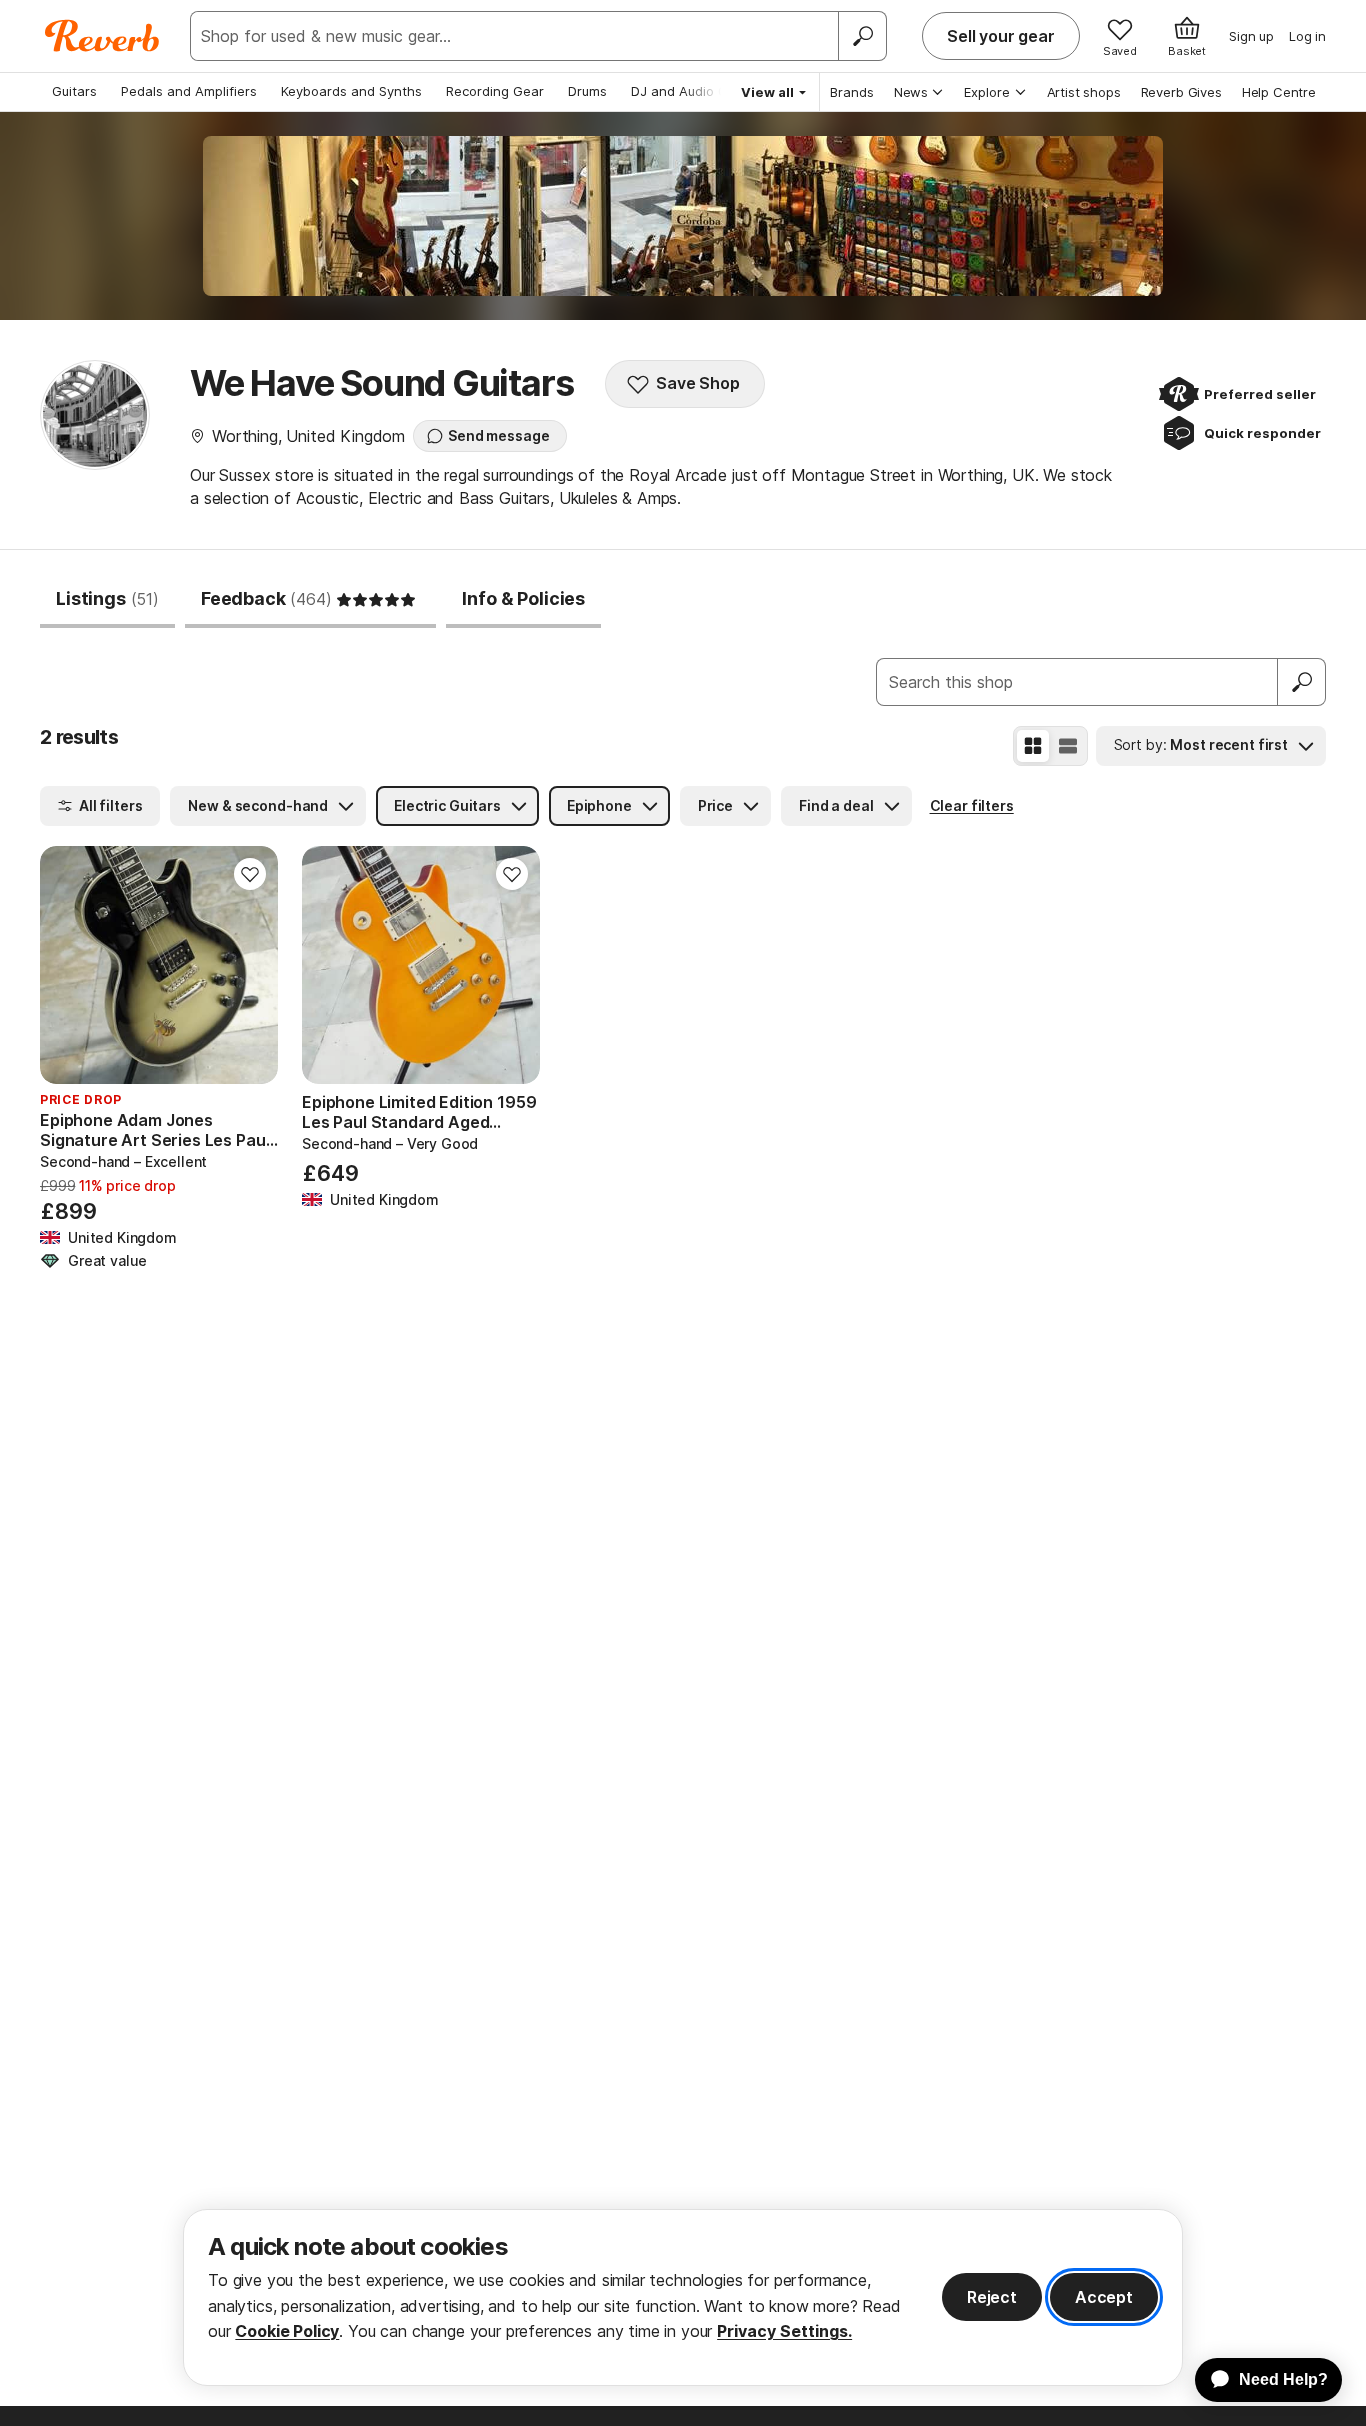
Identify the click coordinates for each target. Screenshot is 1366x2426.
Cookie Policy (287, 2331)
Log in (1307, 36)
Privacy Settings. (784, 2331)
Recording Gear (495, 91)
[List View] (1068, 746)
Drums (587, 91)
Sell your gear (1001, 36)
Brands (852, 92)
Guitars (74, 91)
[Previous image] (68, 965)
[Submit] (1302, 682)
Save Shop (698, 383)
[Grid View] (1033, 746)
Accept (1104, 2297)
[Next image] (250, 965)
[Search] (862, 36)
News (911, 92)
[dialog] (683, 2297)
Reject (992, 2297)
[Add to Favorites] (250, 874)
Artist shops (1084, 92)
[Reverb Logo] (102, 36)
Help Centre (1279, 92)
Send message (498, 435)
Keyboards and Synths (351, 91)
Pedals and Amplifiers (189, 91)
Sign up (1251, 36)
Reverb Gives (1181, 92)
